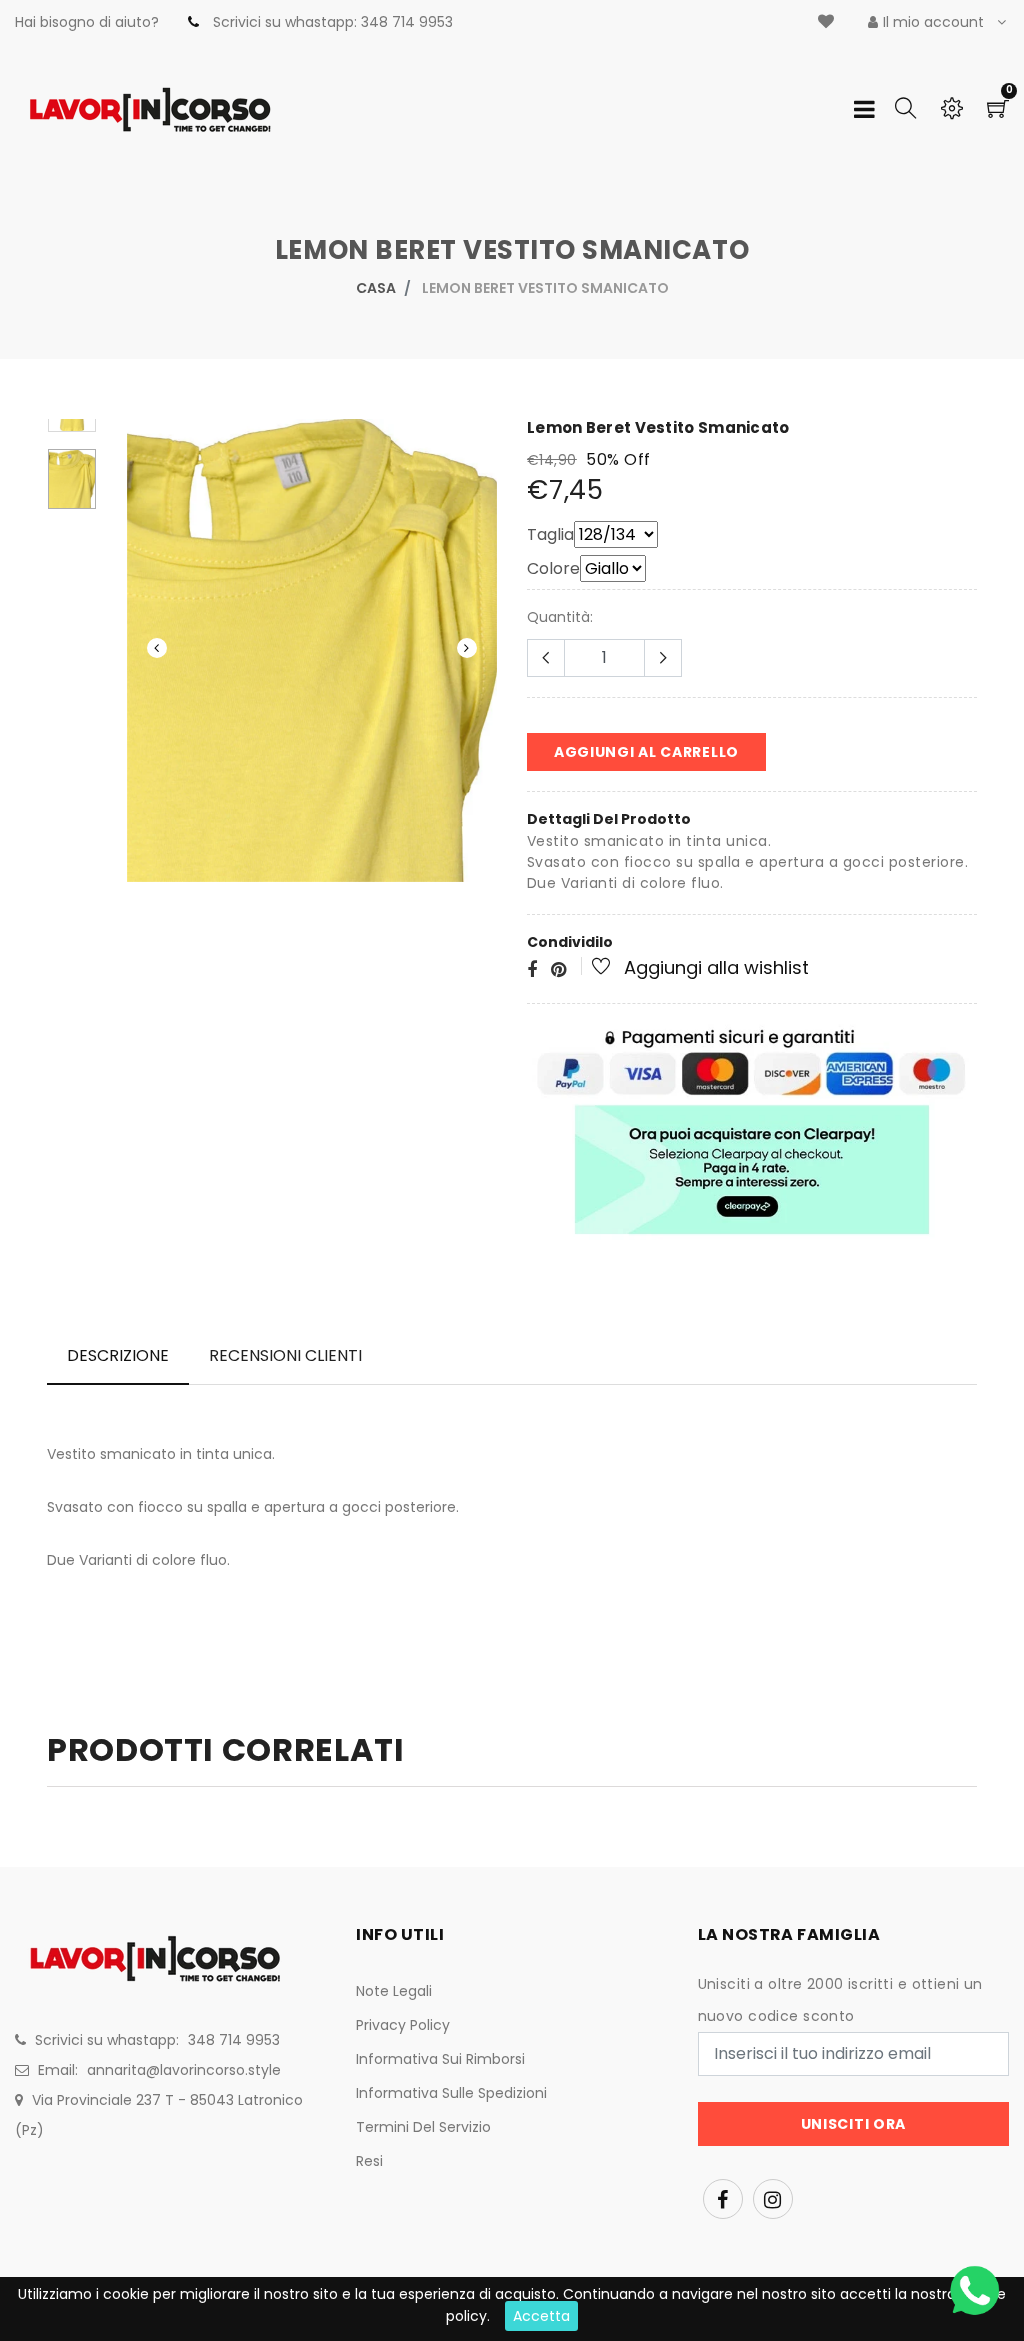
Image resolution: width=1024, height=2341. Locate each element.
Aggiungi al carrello (646, 752)
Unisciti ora (853, 2124)
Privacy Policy (403, 2025)
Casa (376, 288)
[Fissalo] (558, 970)
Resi (369, 2161)
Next (467, 648)
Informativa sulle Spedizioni (451, 2093)
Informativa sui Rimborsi (440, 2059)
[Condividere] (532, 970)
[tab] (118, 1356)
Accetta (541, 2316)
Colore (553, 568)
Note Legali (394, 1991)
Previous (157, 648)
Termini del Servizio (423, 2127)
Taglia (550, 534)
